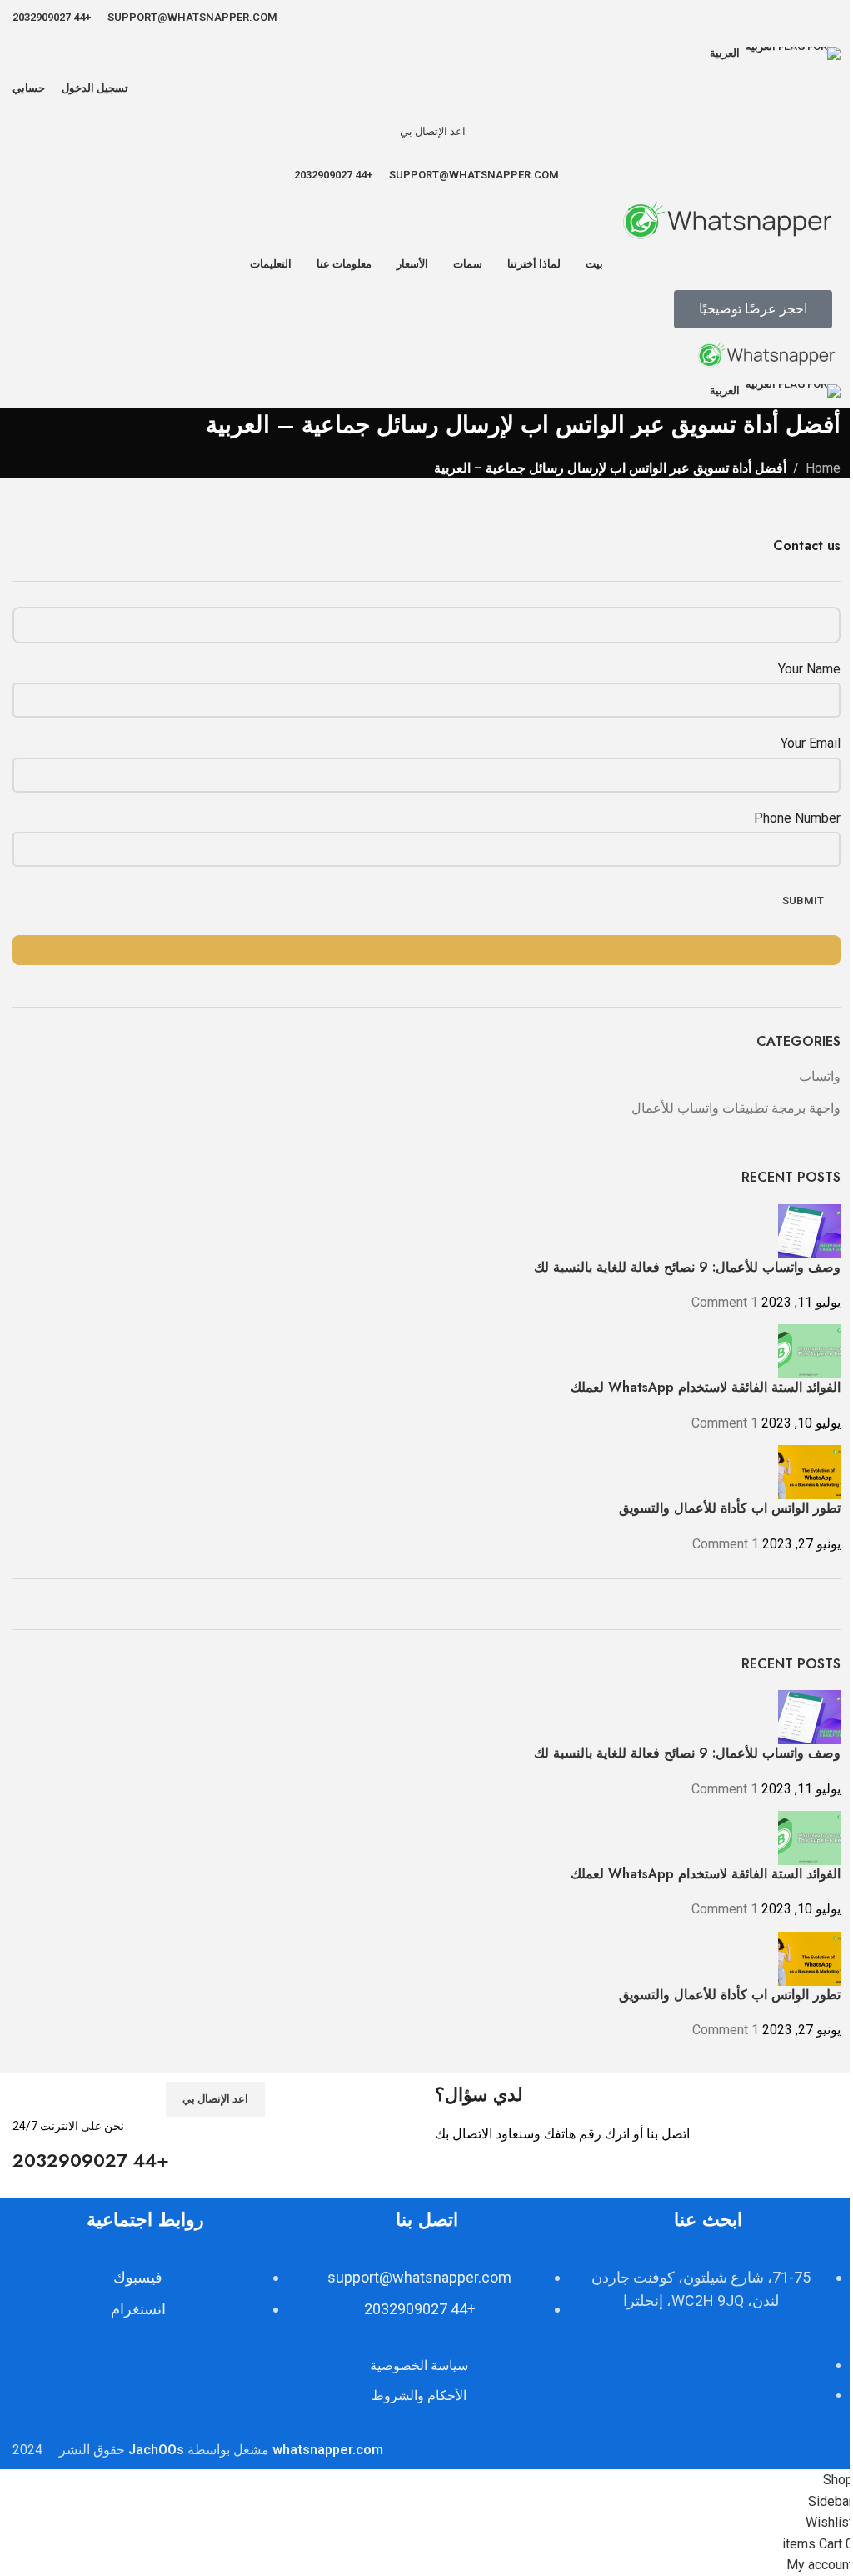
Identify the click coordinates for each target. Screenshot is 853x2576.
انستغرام (138, 2309)
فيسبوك (138, 2277)
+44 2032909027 (420, 2309)
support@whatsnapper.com (419, 2277)
